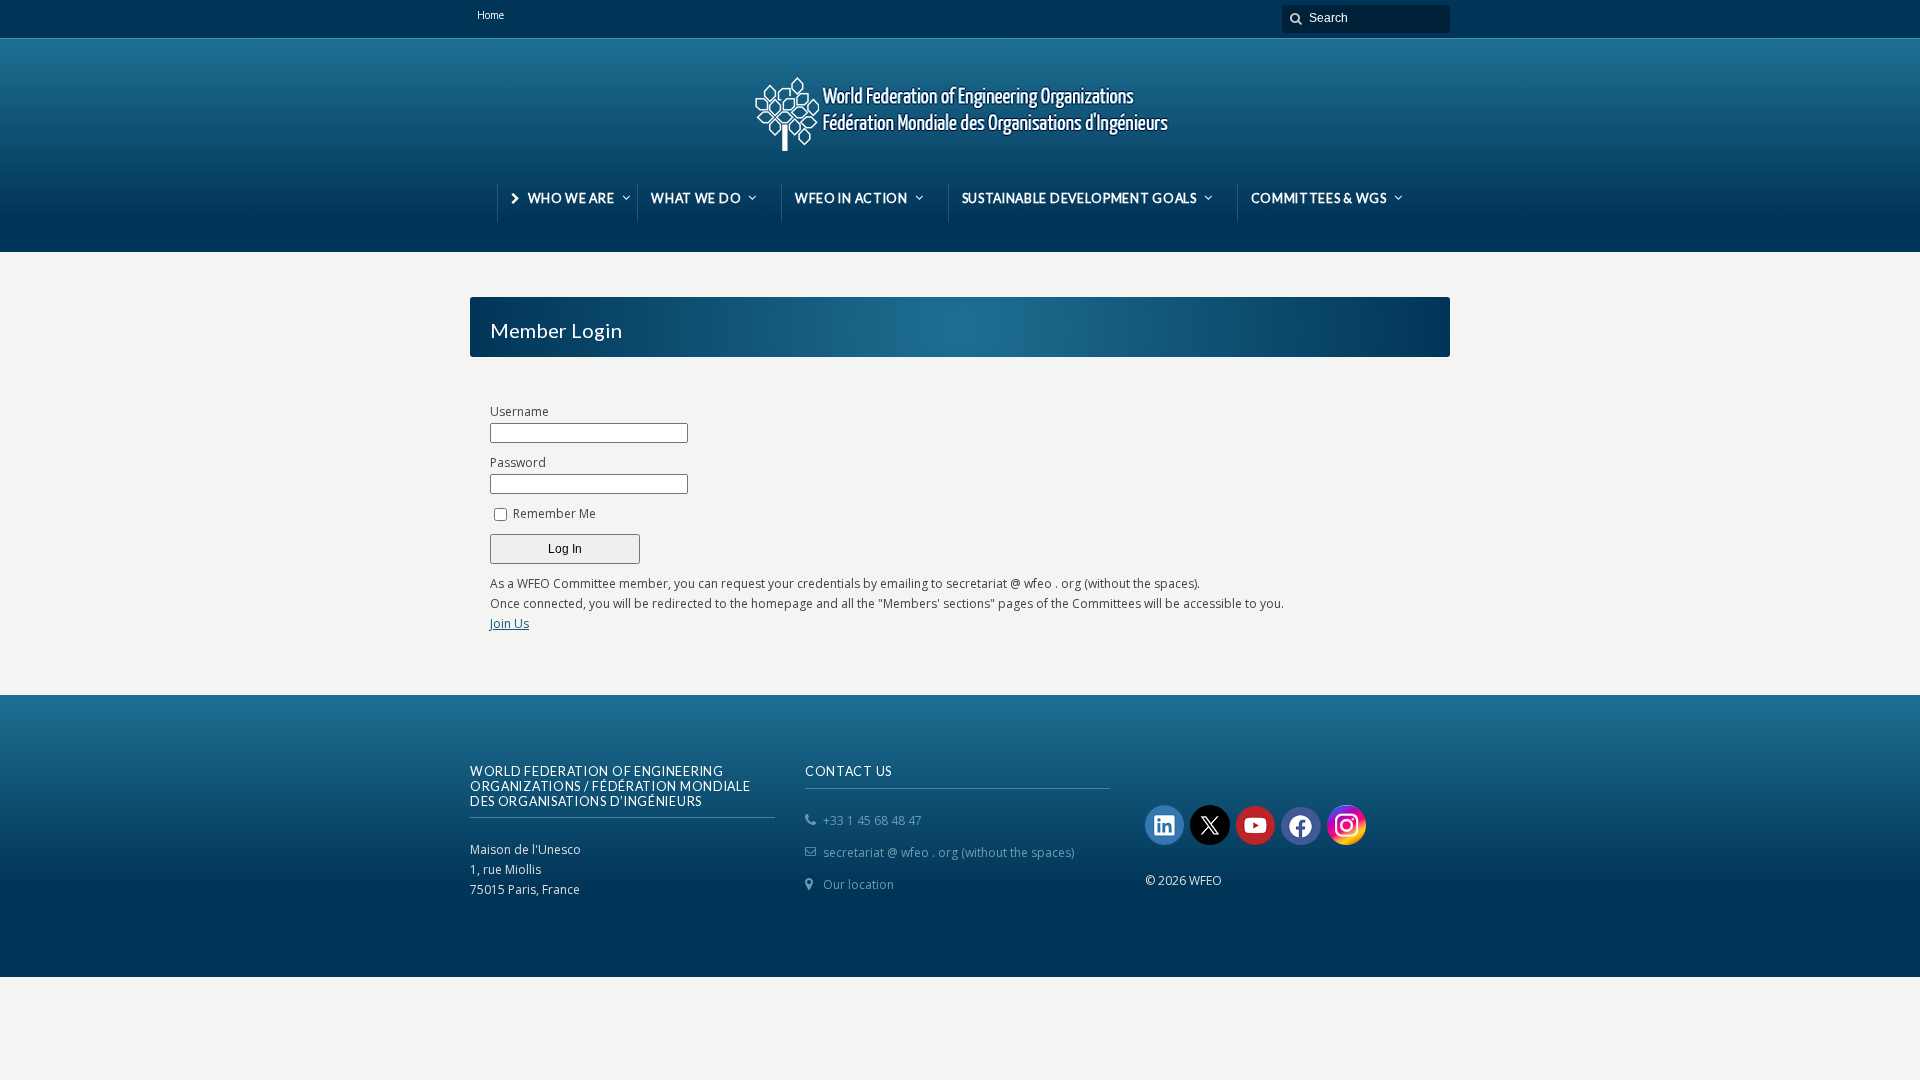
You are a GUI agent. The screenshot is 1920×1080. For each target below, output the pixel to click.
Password (518, 462)
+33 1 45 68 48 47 (872, 820)
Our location (858, 884)
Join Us (509, 623)
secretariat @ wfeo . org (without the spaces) (948, 852)
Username (519, 411)
